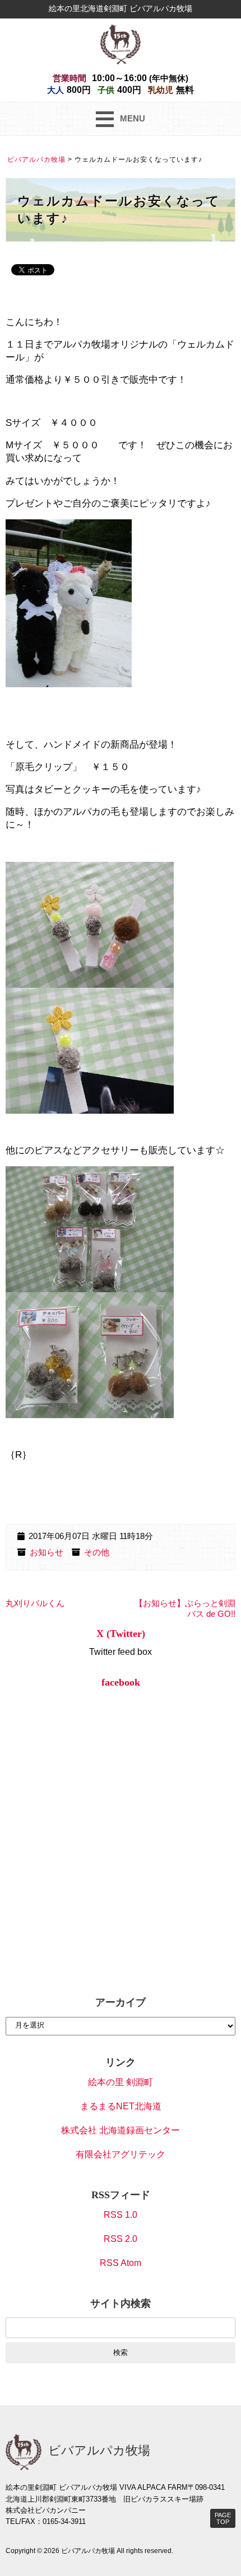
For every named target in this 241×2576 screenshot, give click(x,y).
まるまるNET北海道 (121, 2106)
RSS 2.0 (121, 2239)
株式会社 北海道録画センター (121, 2130)
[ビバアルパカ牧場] (121, 43)
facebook (121, 1682)
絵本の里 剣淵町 (121, 2082)
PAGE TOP (223, 2518)
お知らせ (47, 1552)
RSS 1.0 (121, 2215)
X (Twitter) (121, 1634)
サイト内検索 (121, 2303)
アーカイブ (121, 2002)
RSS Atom (121, 2263)
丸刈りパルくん (35, 1603)
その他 (97, 1552)
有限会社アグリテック (121, 2154)
